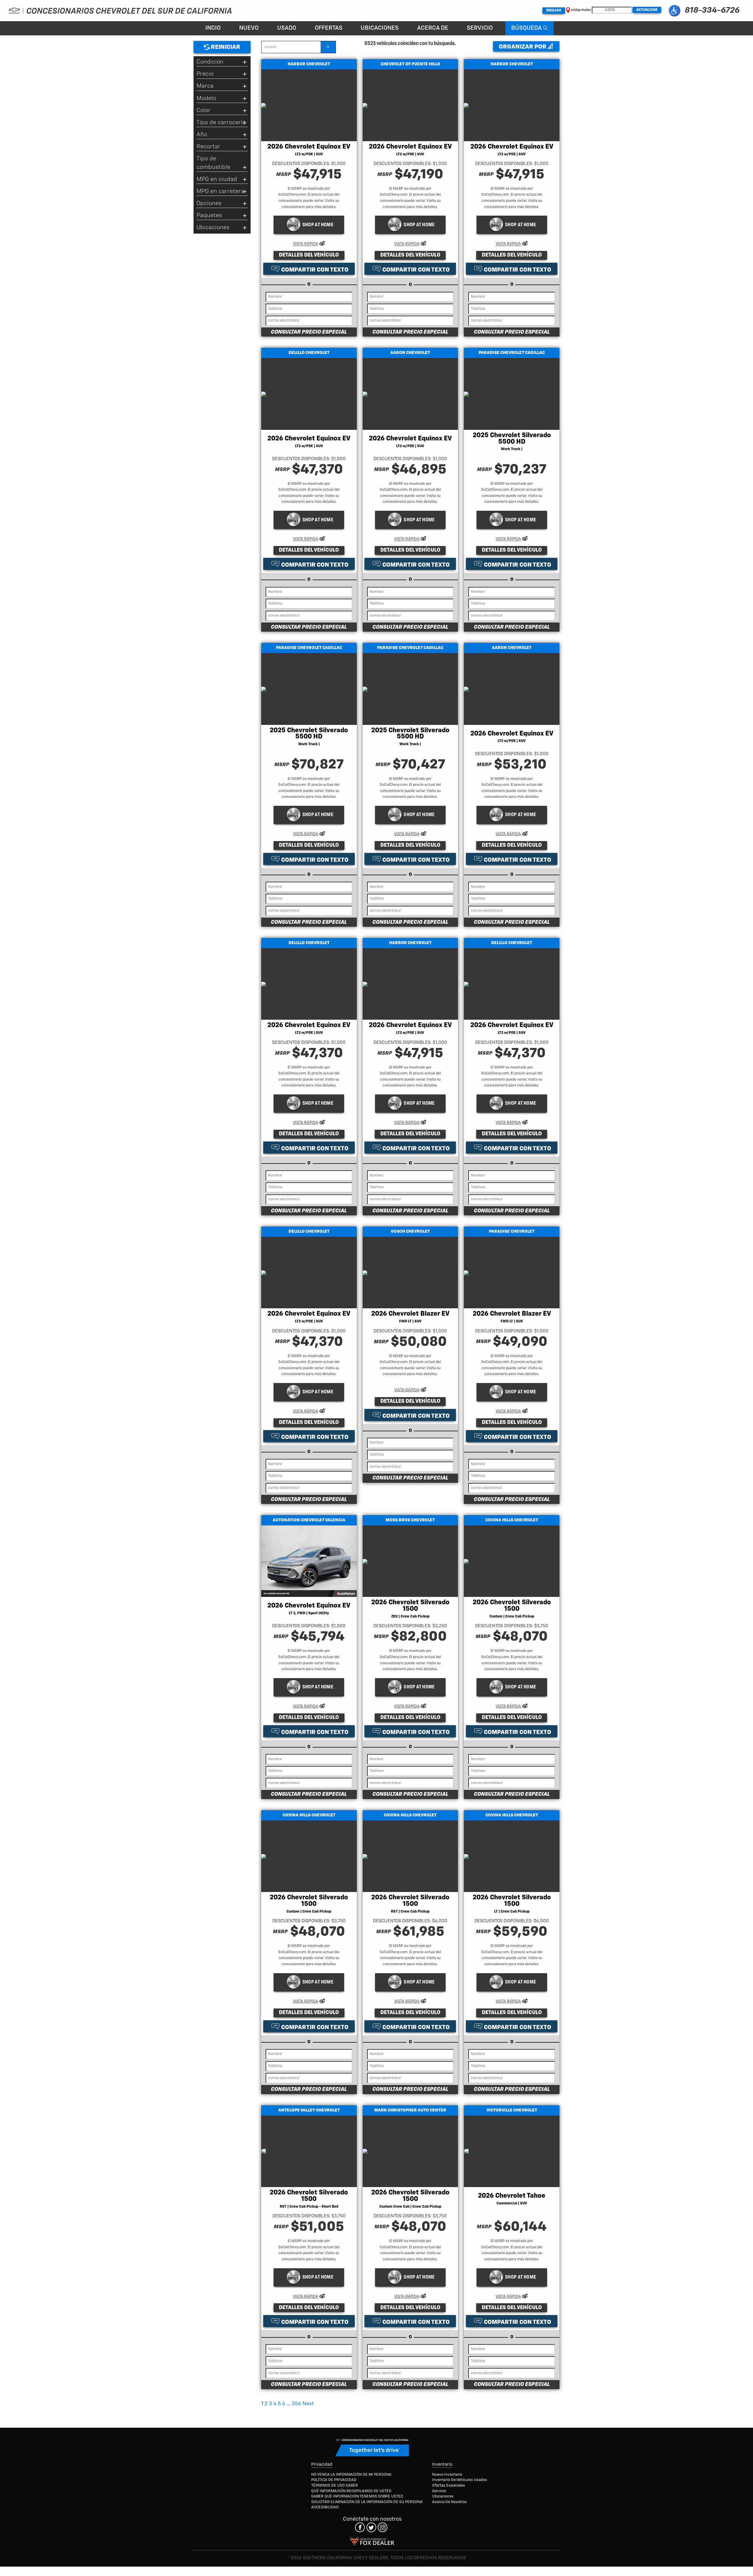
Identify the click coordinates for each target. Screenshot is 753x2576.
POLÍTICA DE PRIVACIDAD (334, 2480)
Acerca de (433, 28)
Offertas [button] (329, 28)
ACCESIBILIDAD (325, 2507)
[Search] (328, 47)
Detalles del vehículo (309, 255)
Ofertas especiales (449, 2486)
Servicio (480, 28)
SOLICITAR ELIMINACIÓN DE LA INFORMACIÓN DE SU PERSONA (367, 2502)
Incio (213, 28)
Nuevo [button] (249, 28)
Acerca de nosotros (449, 2502)
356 (296, 2404)
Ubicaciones (380, 28)
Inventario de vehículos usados (460, 2480)
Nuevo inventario (447, 2475)
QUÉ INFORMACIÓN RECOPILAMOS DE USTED (351, 2491)
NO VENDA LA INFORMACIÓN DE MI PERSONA (351, 2475)
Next (308, 2404)
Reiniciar (225, 47)
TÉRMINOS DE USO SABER (335, 2486)
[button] (674, 11)
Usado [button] (287, 28)
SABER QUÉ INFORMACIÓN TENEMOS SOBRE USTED (357, 2496)
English (554, 11)
